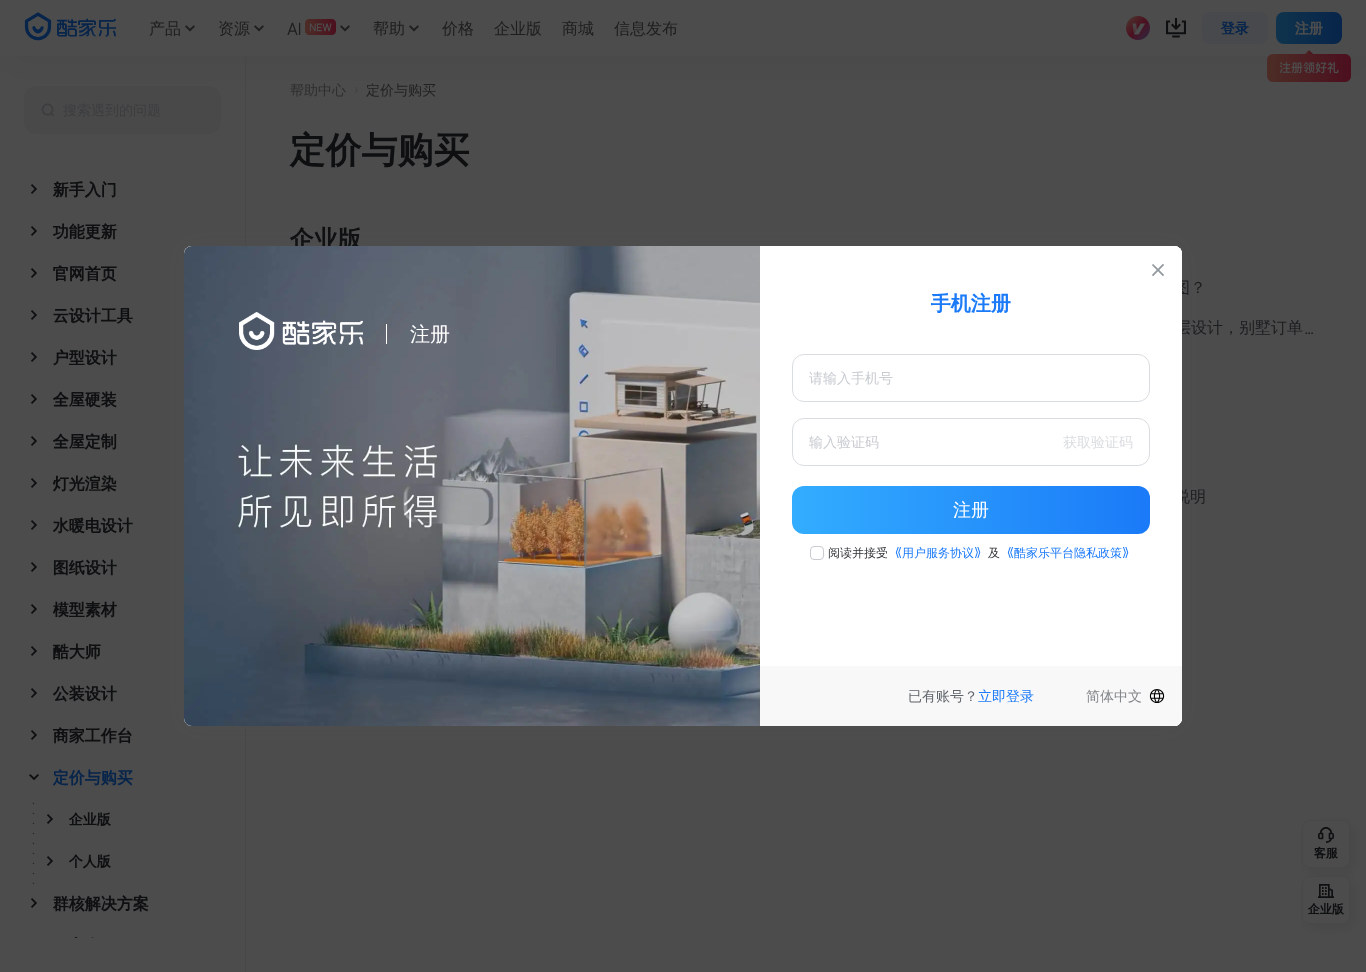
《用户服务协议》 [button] (938, 553)
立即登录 (1006, 696)
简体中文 (1114, 696)
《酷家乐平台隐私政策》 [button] (1068, 553)
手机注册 (971, 303)
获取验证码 (1098, 442)
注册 (971, 510)
